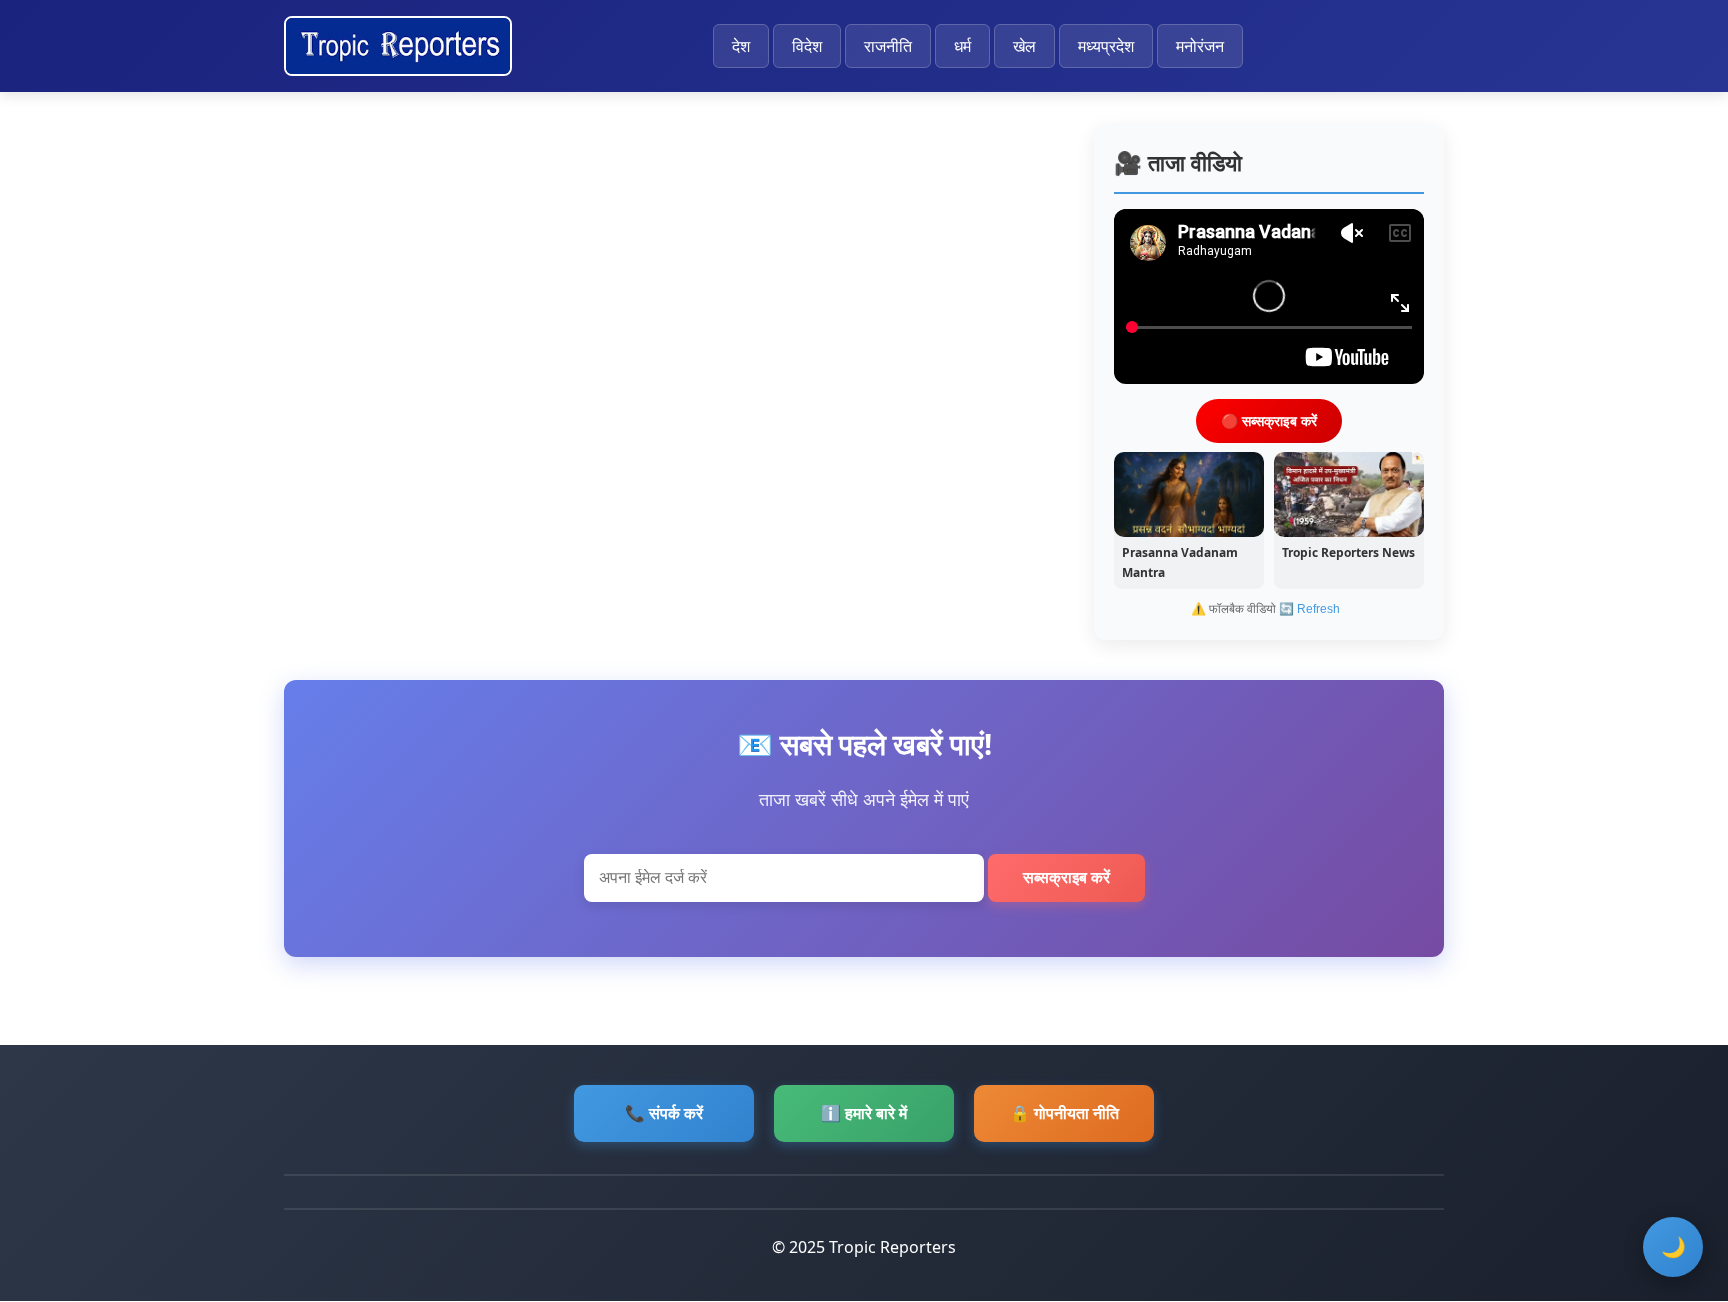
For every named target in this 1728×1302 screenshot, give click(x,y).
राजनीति (888, 46)
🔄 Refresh (1309, 609)
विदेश (807, 46)
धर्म (962, 46)
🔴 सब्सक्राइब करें (1269, 419)
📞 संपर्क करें (664, 1113)
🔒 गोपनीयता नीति (1064, 1113)
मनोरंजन (1200, 46)
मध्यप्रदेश (1106, 46)
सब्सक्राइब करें (1066, 877)
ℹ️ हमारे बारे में (864, 1113)
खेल (1024, 46)
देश (741, 46)
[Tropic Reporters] (398, 46)
